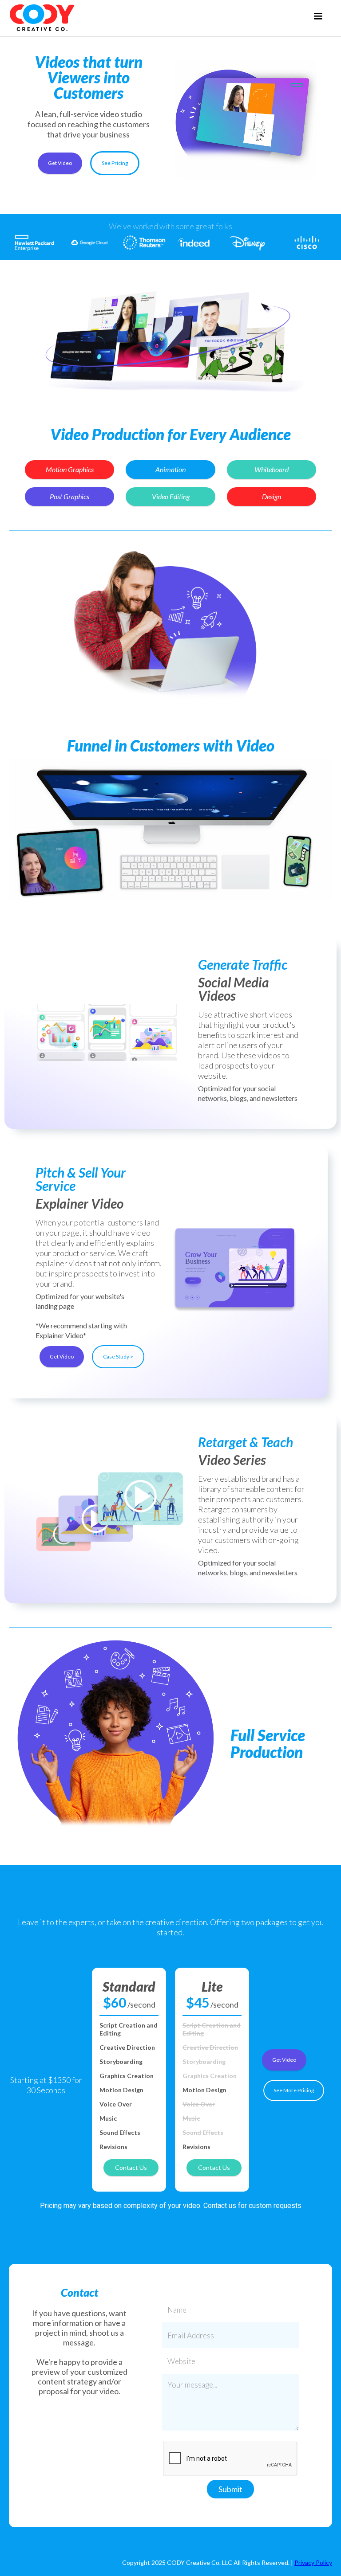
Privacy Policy (313, 2562)
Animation (170, 469)
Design (272, 496)
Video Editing (171, 496)
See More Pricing (294, 2090)
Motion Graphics (70, 469)
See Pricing (115, 163)
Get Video (60, 163)
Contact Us (131, 2167)
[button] (318, 16)
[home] (42, 18)
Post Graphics (69, 496)
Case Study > (118, 1357)
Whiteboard (272, 469)
